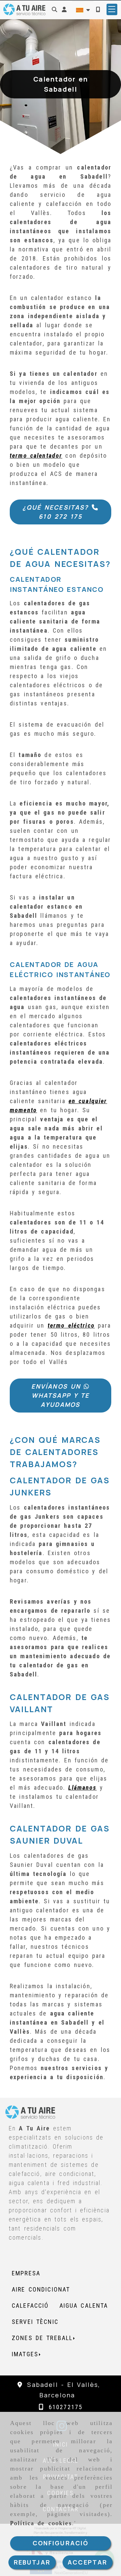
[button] (64, 9)
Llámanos (82, 1787)
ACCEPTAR (87, 2562)
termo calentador (36, 456)
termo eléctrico (71, 1325)
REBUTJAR (32, 2562)
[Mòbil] (98, 9)
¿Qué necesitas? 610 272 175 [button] (57, 512)
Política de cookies (41, 2523)
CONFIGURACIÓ (61, 2543)
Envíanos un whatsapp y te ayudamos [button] (61, 1395)
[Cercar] (54, 9)
